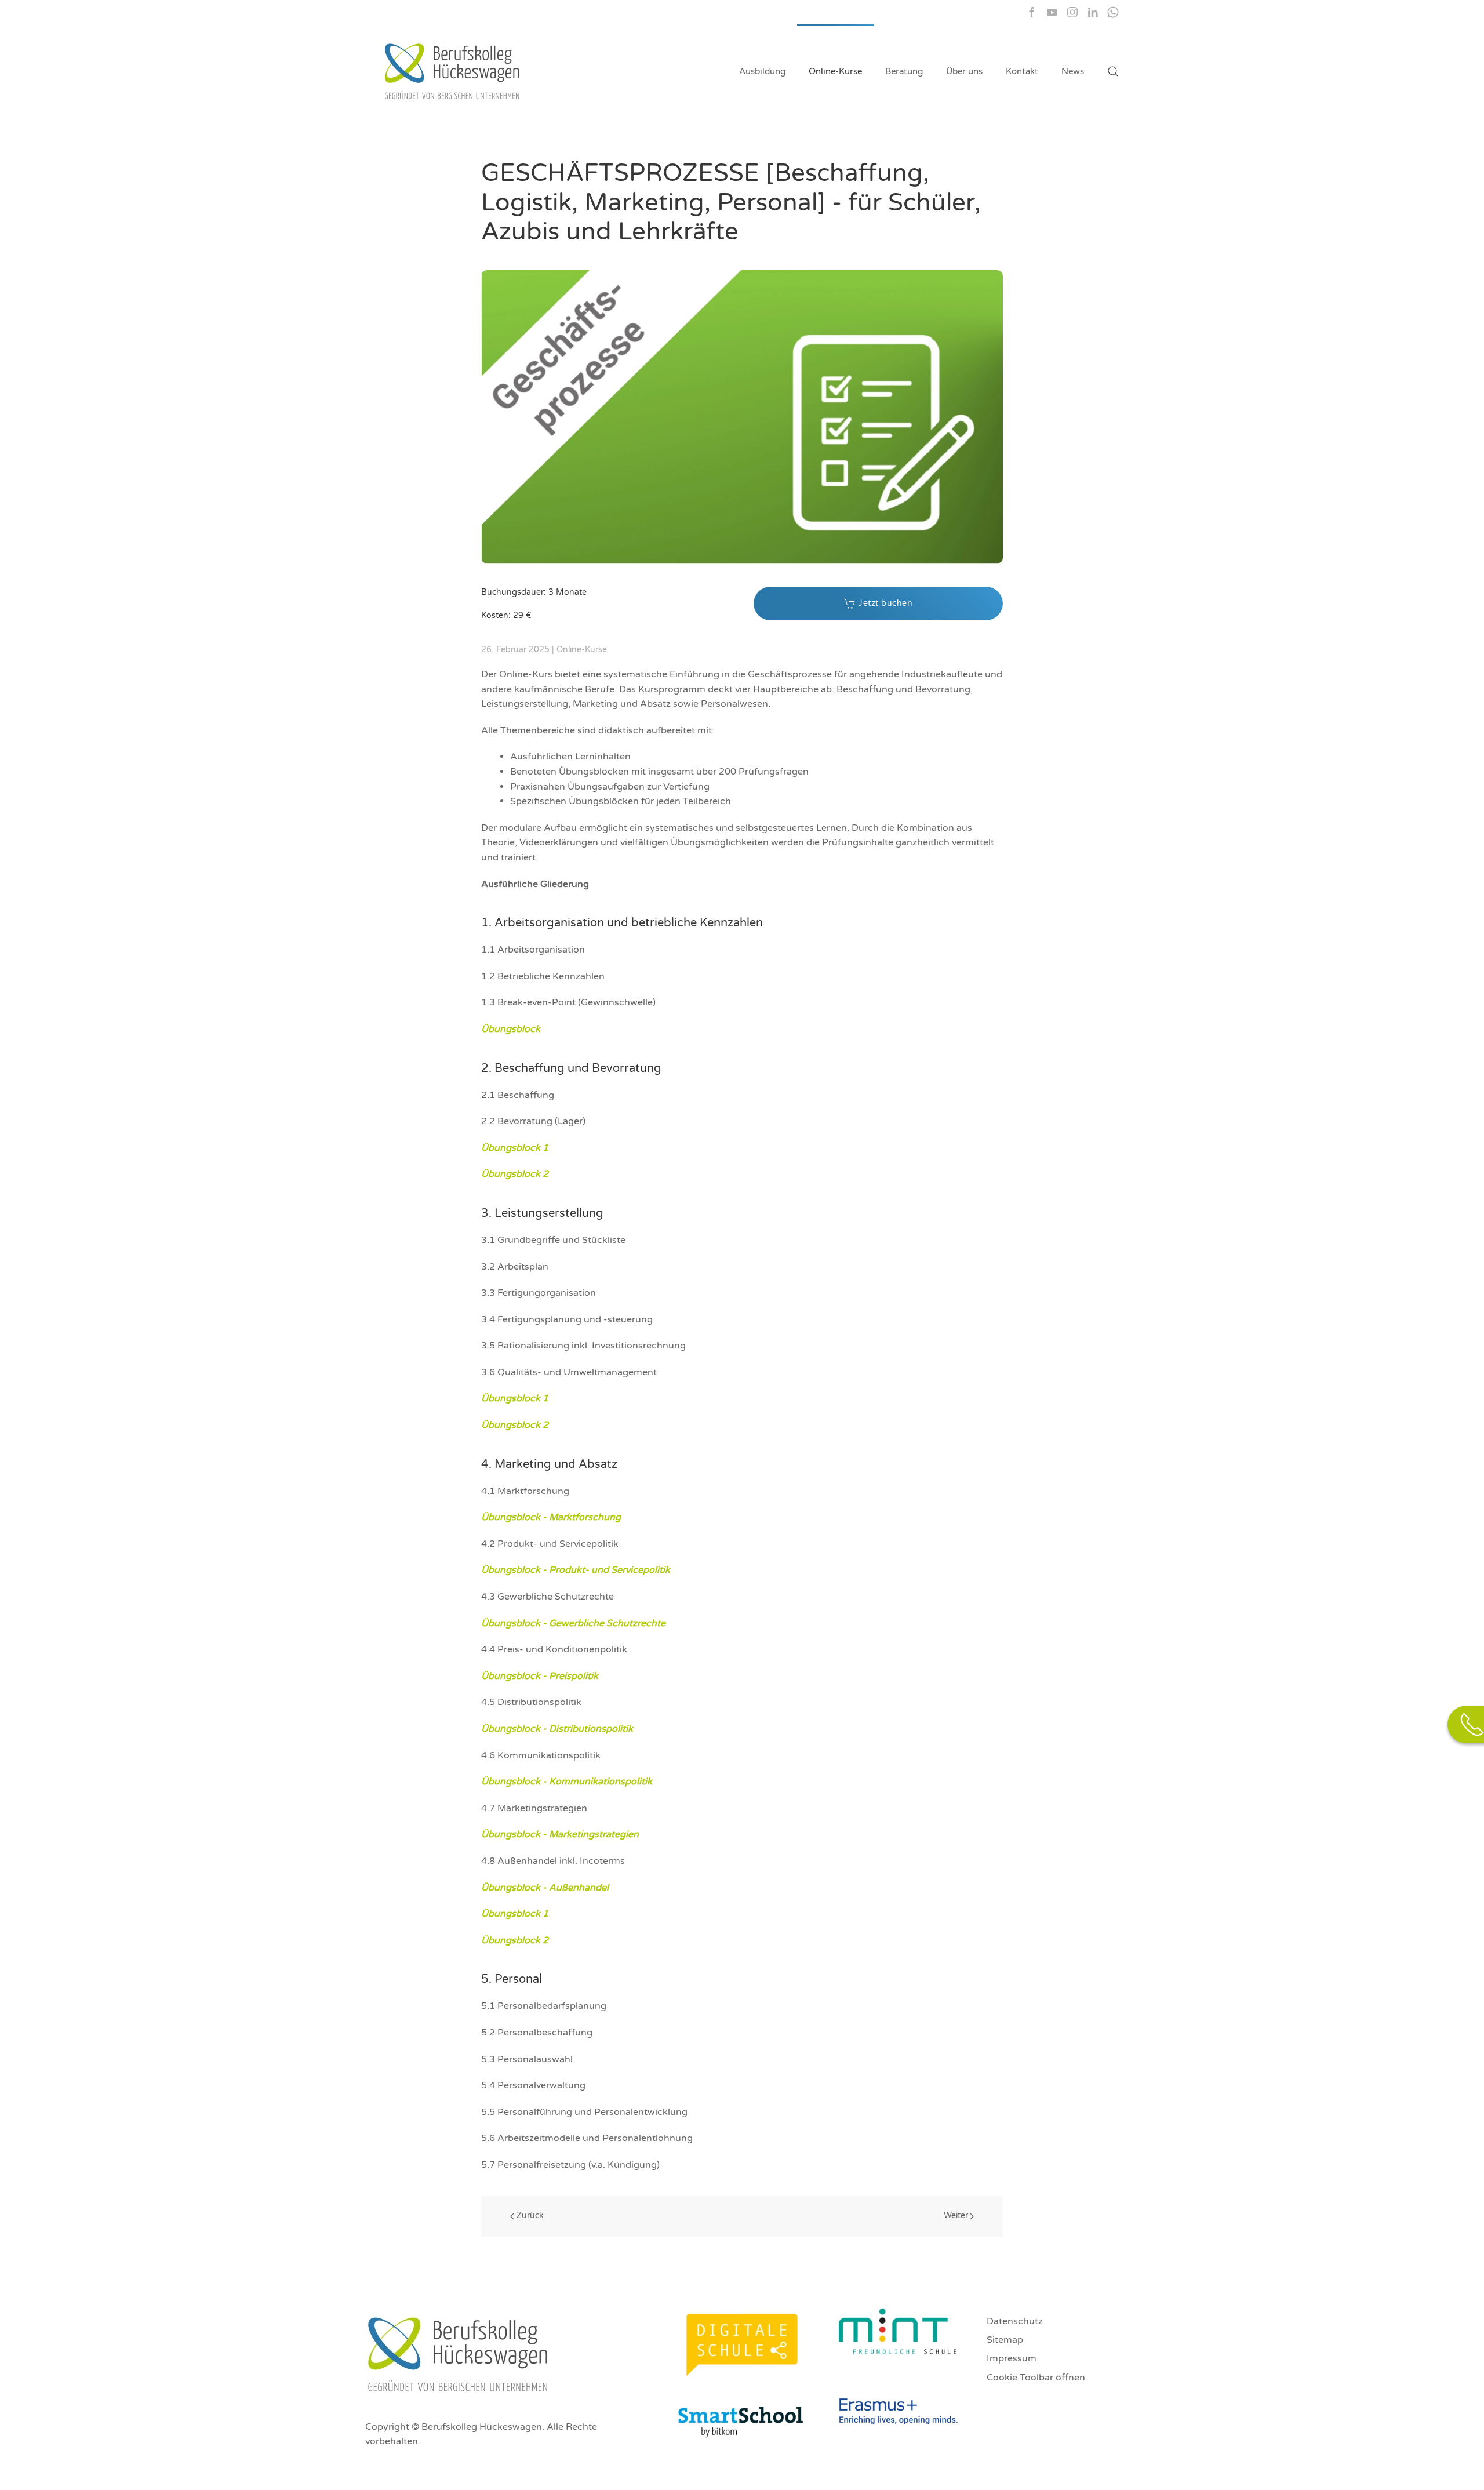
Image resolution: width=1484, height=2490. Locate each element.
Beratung (904, 71)
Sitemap (1005, 2340)
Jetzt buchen (885, 603)
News (1073, 71)
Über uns (964, 71)
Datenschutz (1015, 2321)
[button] (1113, 71)
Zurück (530, 2215)
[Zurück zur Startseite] (454, 71)
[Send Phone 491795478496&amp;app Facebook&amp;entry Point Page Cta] (1113, 12)
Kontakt (1022, 71)
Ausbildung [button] (762, 71)
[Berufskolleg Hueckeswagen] (1072, 12)
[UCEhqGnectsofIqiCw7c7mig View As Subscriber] (1052, 12)
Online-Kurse (835, 71)
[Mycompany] (1093, 12)
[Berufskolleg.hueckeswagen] (1032, 12)
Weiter (956, 2215)
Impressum (1012, 2358)
